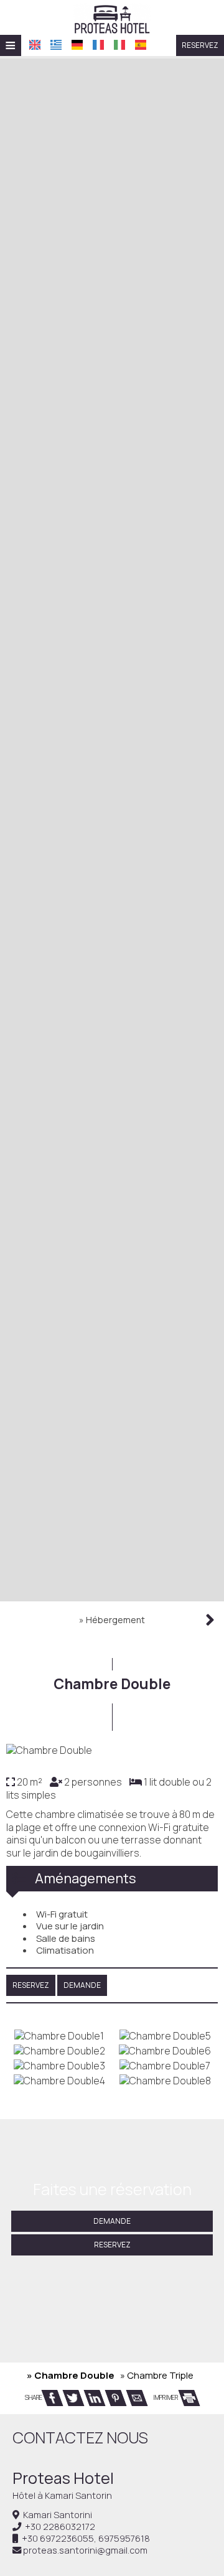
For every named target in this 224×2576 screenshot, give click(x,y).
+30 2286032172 (60, 2527)
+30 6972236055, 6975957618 (86, 2538)
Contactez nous (80, 2438)
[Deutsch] (77, 45)
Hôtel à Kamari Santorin (62, 2495)
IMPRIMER (166, 2397)
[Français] (98, 45)
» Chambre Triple (157, 2375)
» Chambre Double (71, 2375)
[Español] (141, 45)
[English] (35, 45)
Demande (112, 2221)
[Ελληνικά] (56, 45)
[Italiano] (119, 45)
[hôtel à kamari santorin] (112, 17)
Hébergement (115, 1620)
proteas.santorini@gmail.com (85, 2550)
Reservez (200, 45)
